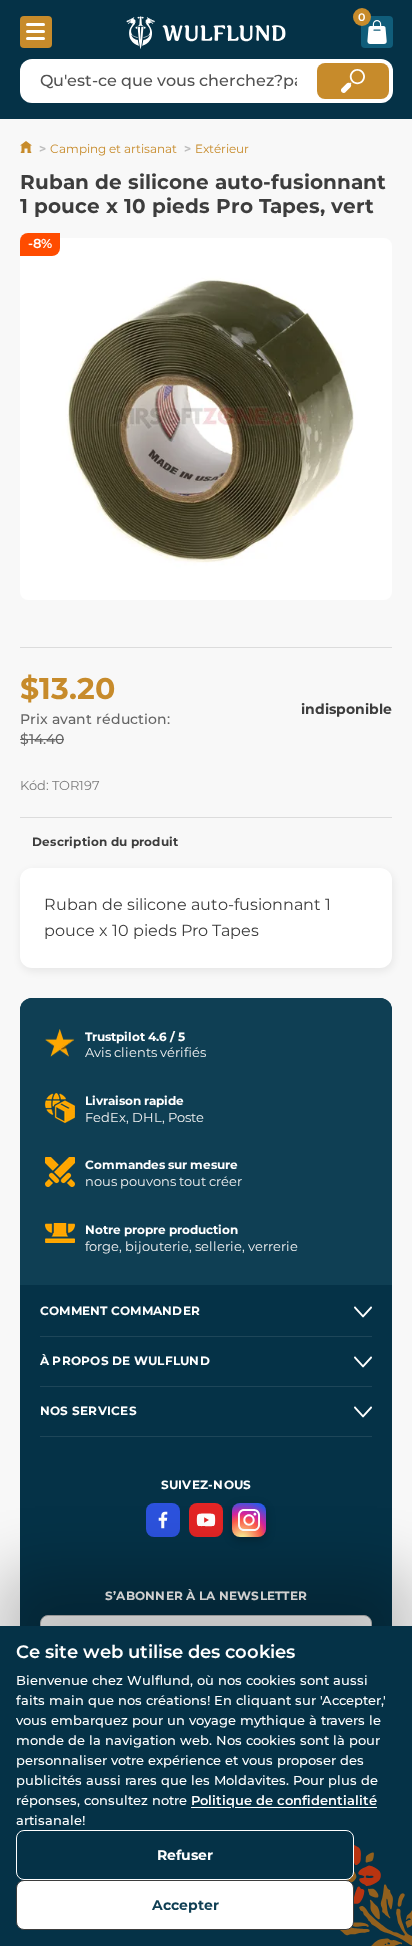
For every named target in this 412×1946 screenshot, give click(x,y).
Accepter (185, 1905)
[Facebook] (163, 1520)
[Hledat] (353, 81)
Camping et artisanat (113, 148)
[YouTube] (206, 1520)
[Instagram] (249, 1520)
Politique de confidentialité (284, 1800)
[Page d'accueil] (27, 148)
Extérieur (222, 148)
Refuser (185, 1855)
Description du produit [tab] (105, 841)
